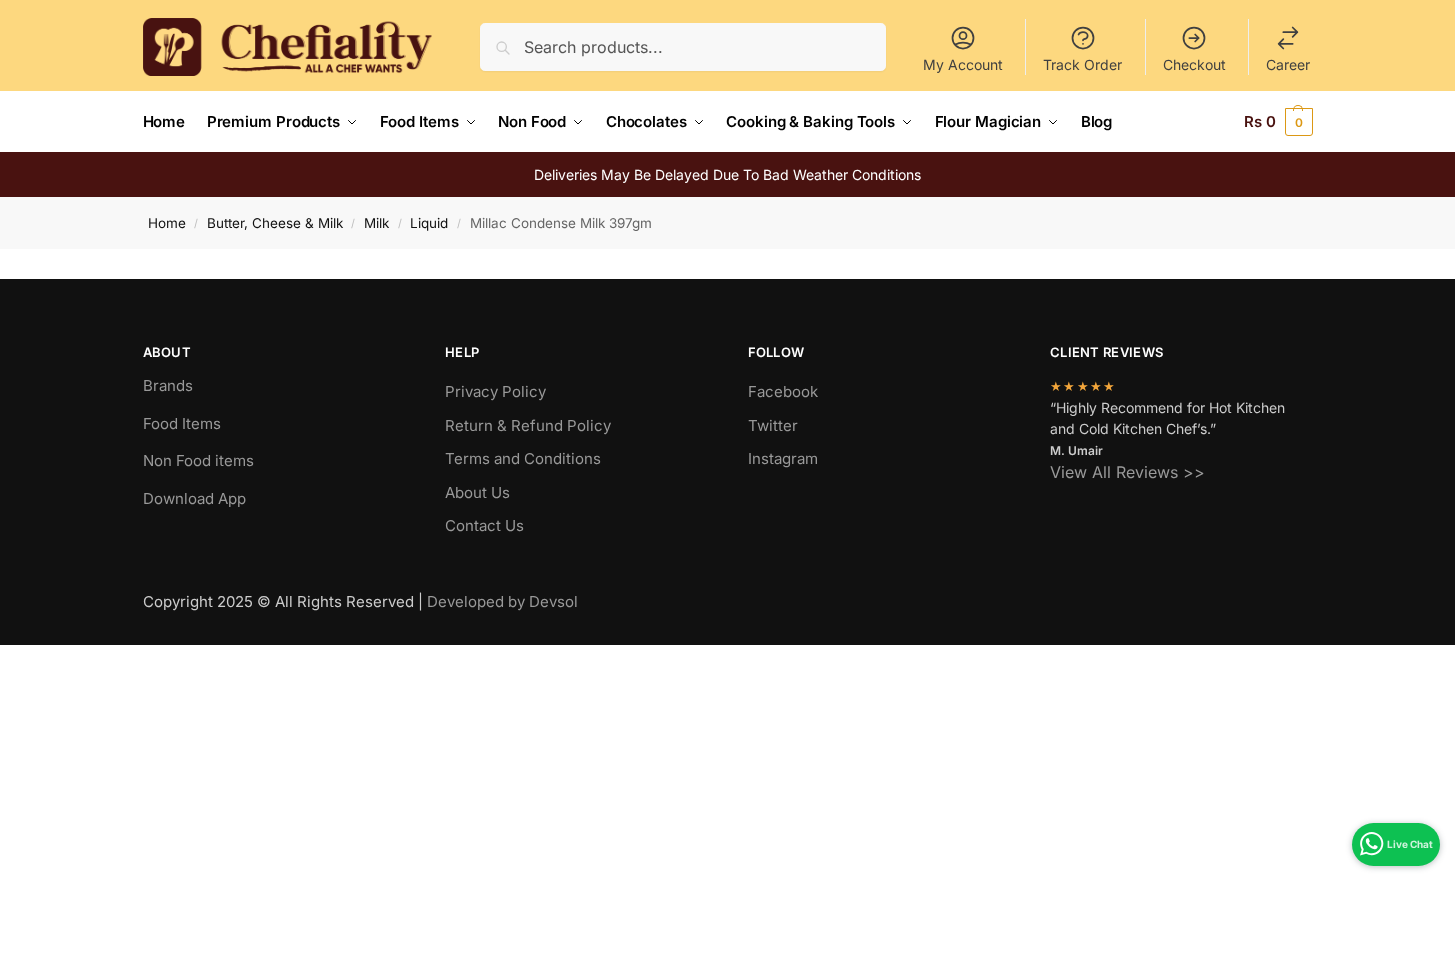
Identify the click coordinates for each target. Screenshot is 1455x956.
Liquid (429, 223)
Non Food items (200, 460)
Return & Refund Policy (528, 425)
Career (1288, 64)
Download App (194, 498)
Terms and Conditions (523, 458)
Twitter (773, 425)
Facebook (783, 391)
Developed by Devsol (502, 601)
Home (167, 223)
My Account (963, 64)
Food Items (182, 423)
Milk (376, 223)
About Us (477, 492)
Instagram (783, 458)
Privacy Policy (495, 391)
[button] (1278, 122)
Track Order (1082, 64)
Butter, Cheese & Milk (275, 223)
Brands (168, 385)
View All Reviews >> (1127, 472)
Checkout (1194, 64)
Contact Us (484, 525)
